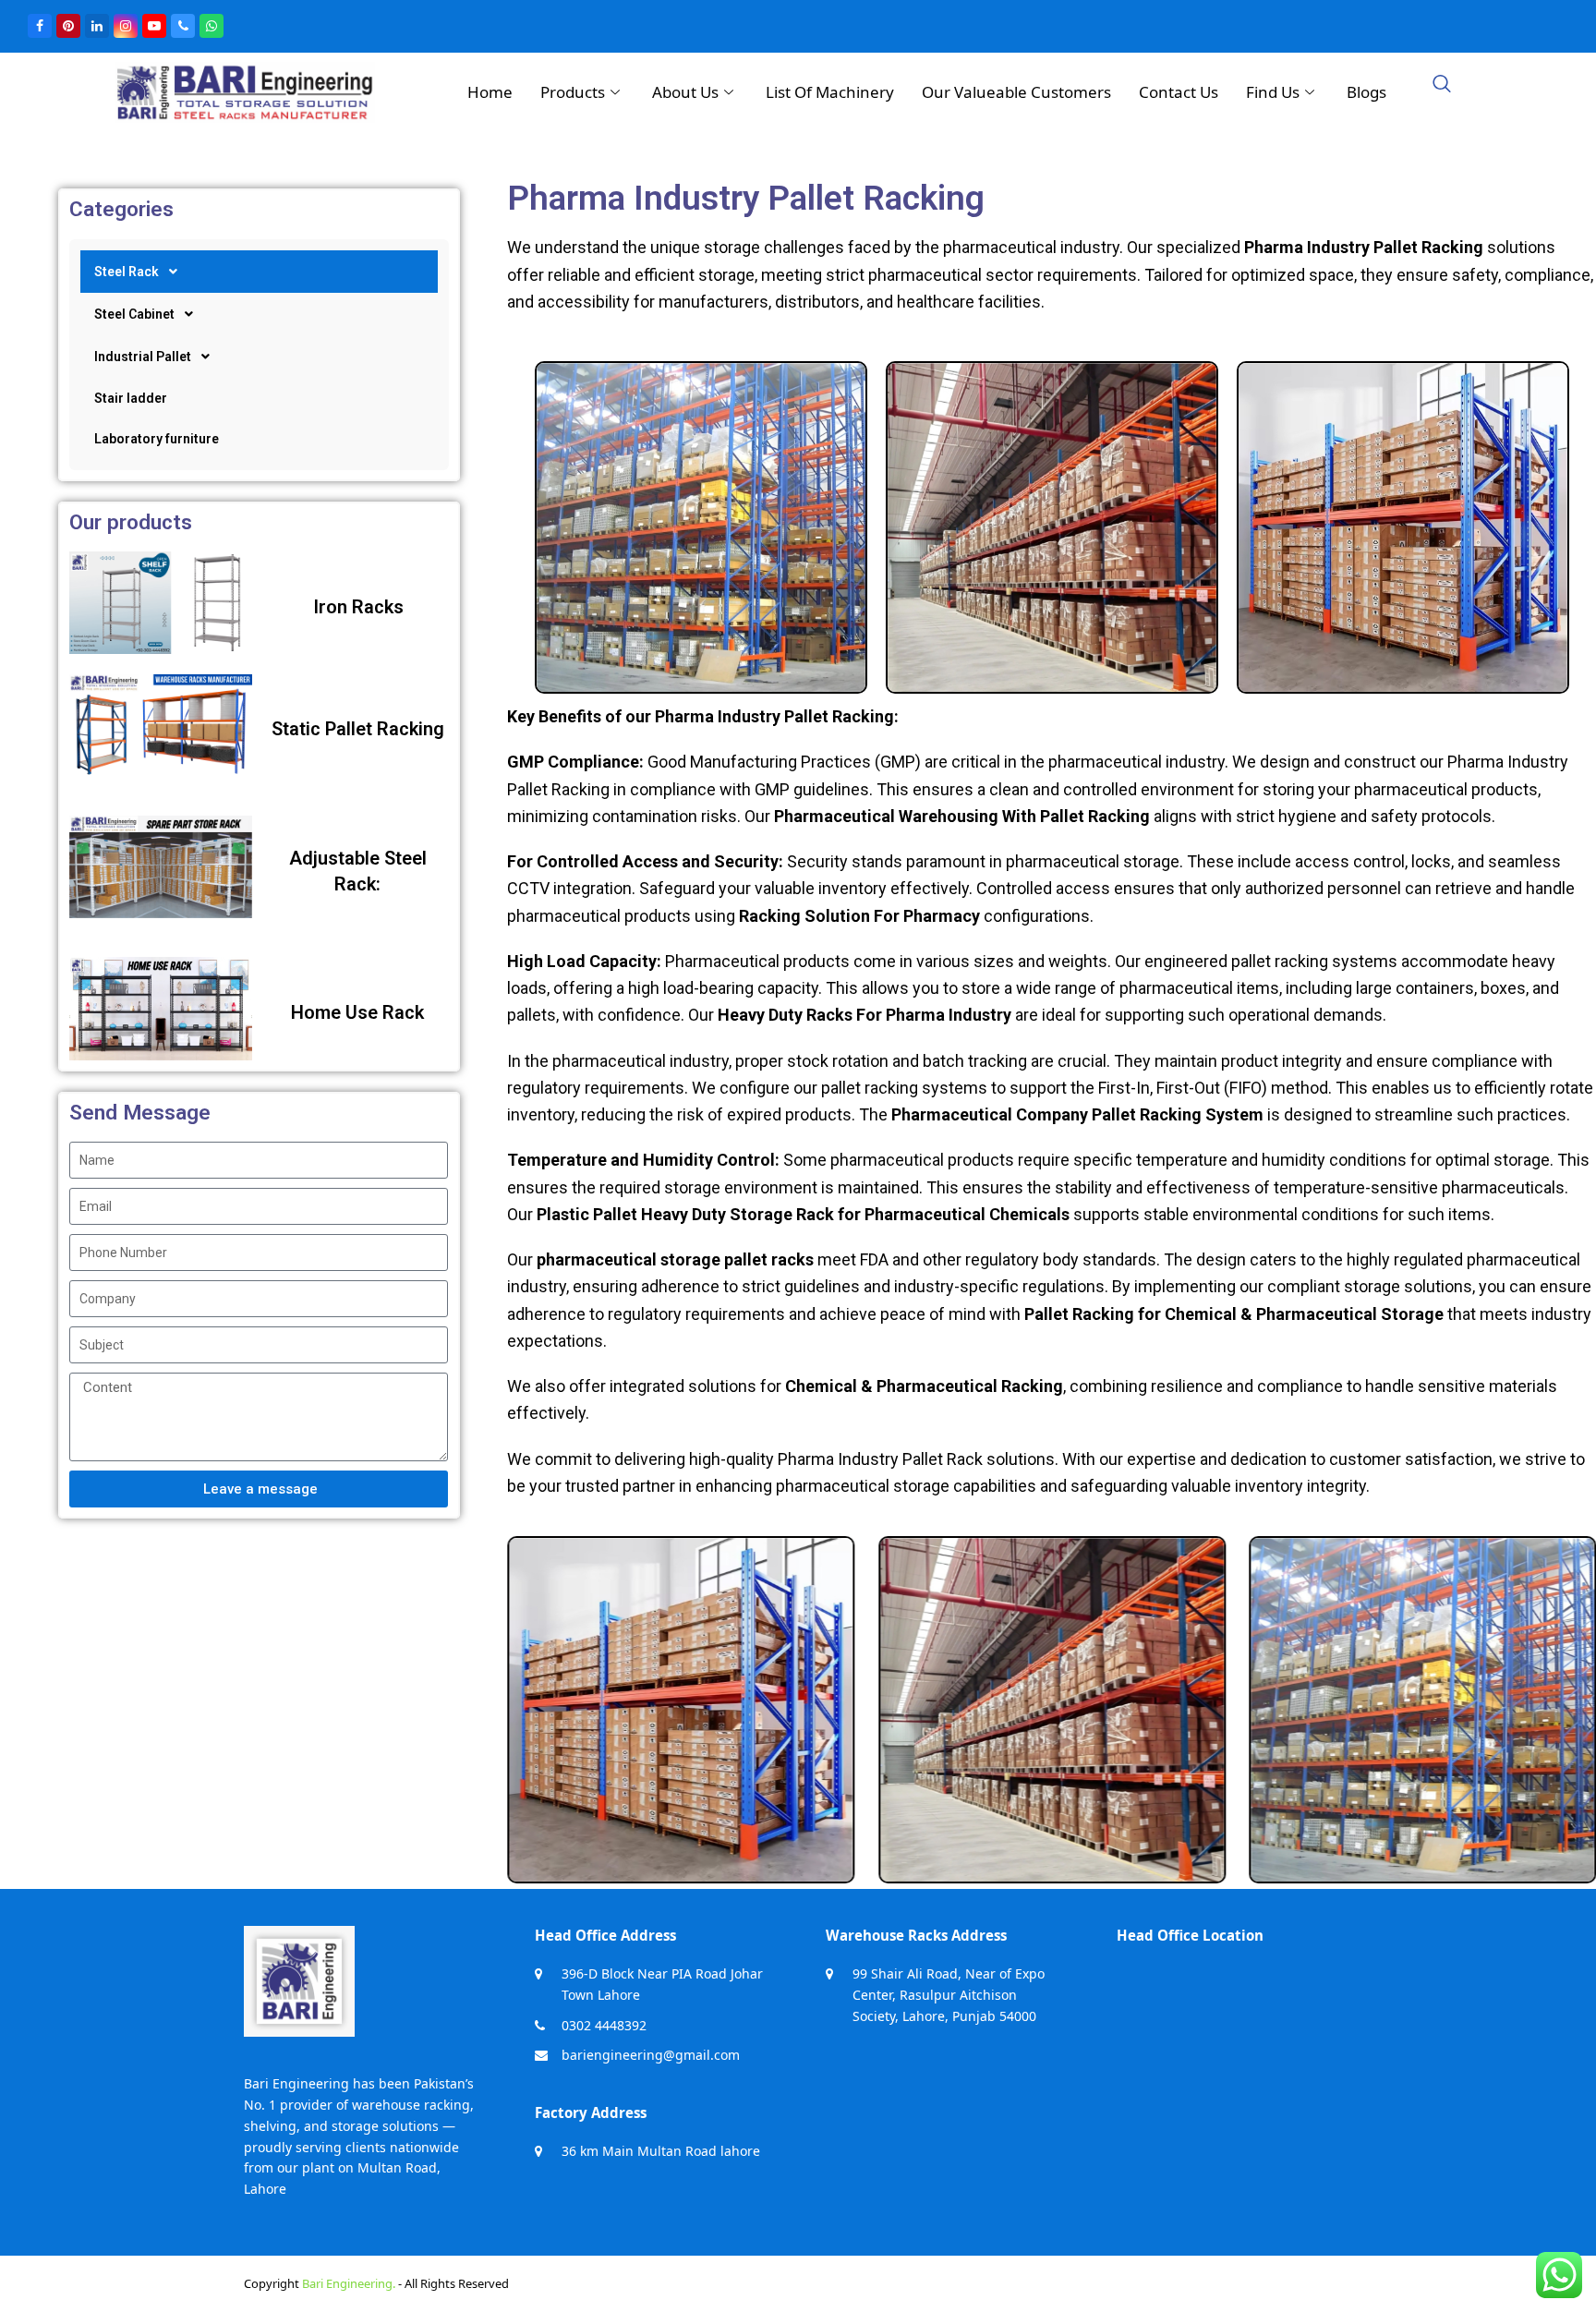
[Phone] (183, 26)
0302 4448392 (604, 2025)
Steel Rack (127, 272)
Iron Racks (358, 607)
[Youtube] (154, 26)
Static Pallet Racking (358, 729)
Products (573, 92)
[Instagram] (126, 26)
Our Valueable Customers (1016, 92)
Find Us (1273, 92)
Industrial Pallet (143, 357)
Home (490, 92)
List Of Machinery (830, 92)
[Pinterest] (68, 26)
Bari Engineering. (349, 2283)
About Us (685, 92)
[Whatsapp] (212, 26)
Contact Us (1179, 92)
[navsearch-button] (1442, 85)
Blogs (1366, 92)
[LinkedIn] (97, 26)
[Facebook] (40, 26)
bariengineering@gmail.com (651, 2055)
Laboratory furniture (157, 439)
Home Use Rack (357, 1012)
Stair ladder (131, 398)
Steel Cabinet (134, 314)
